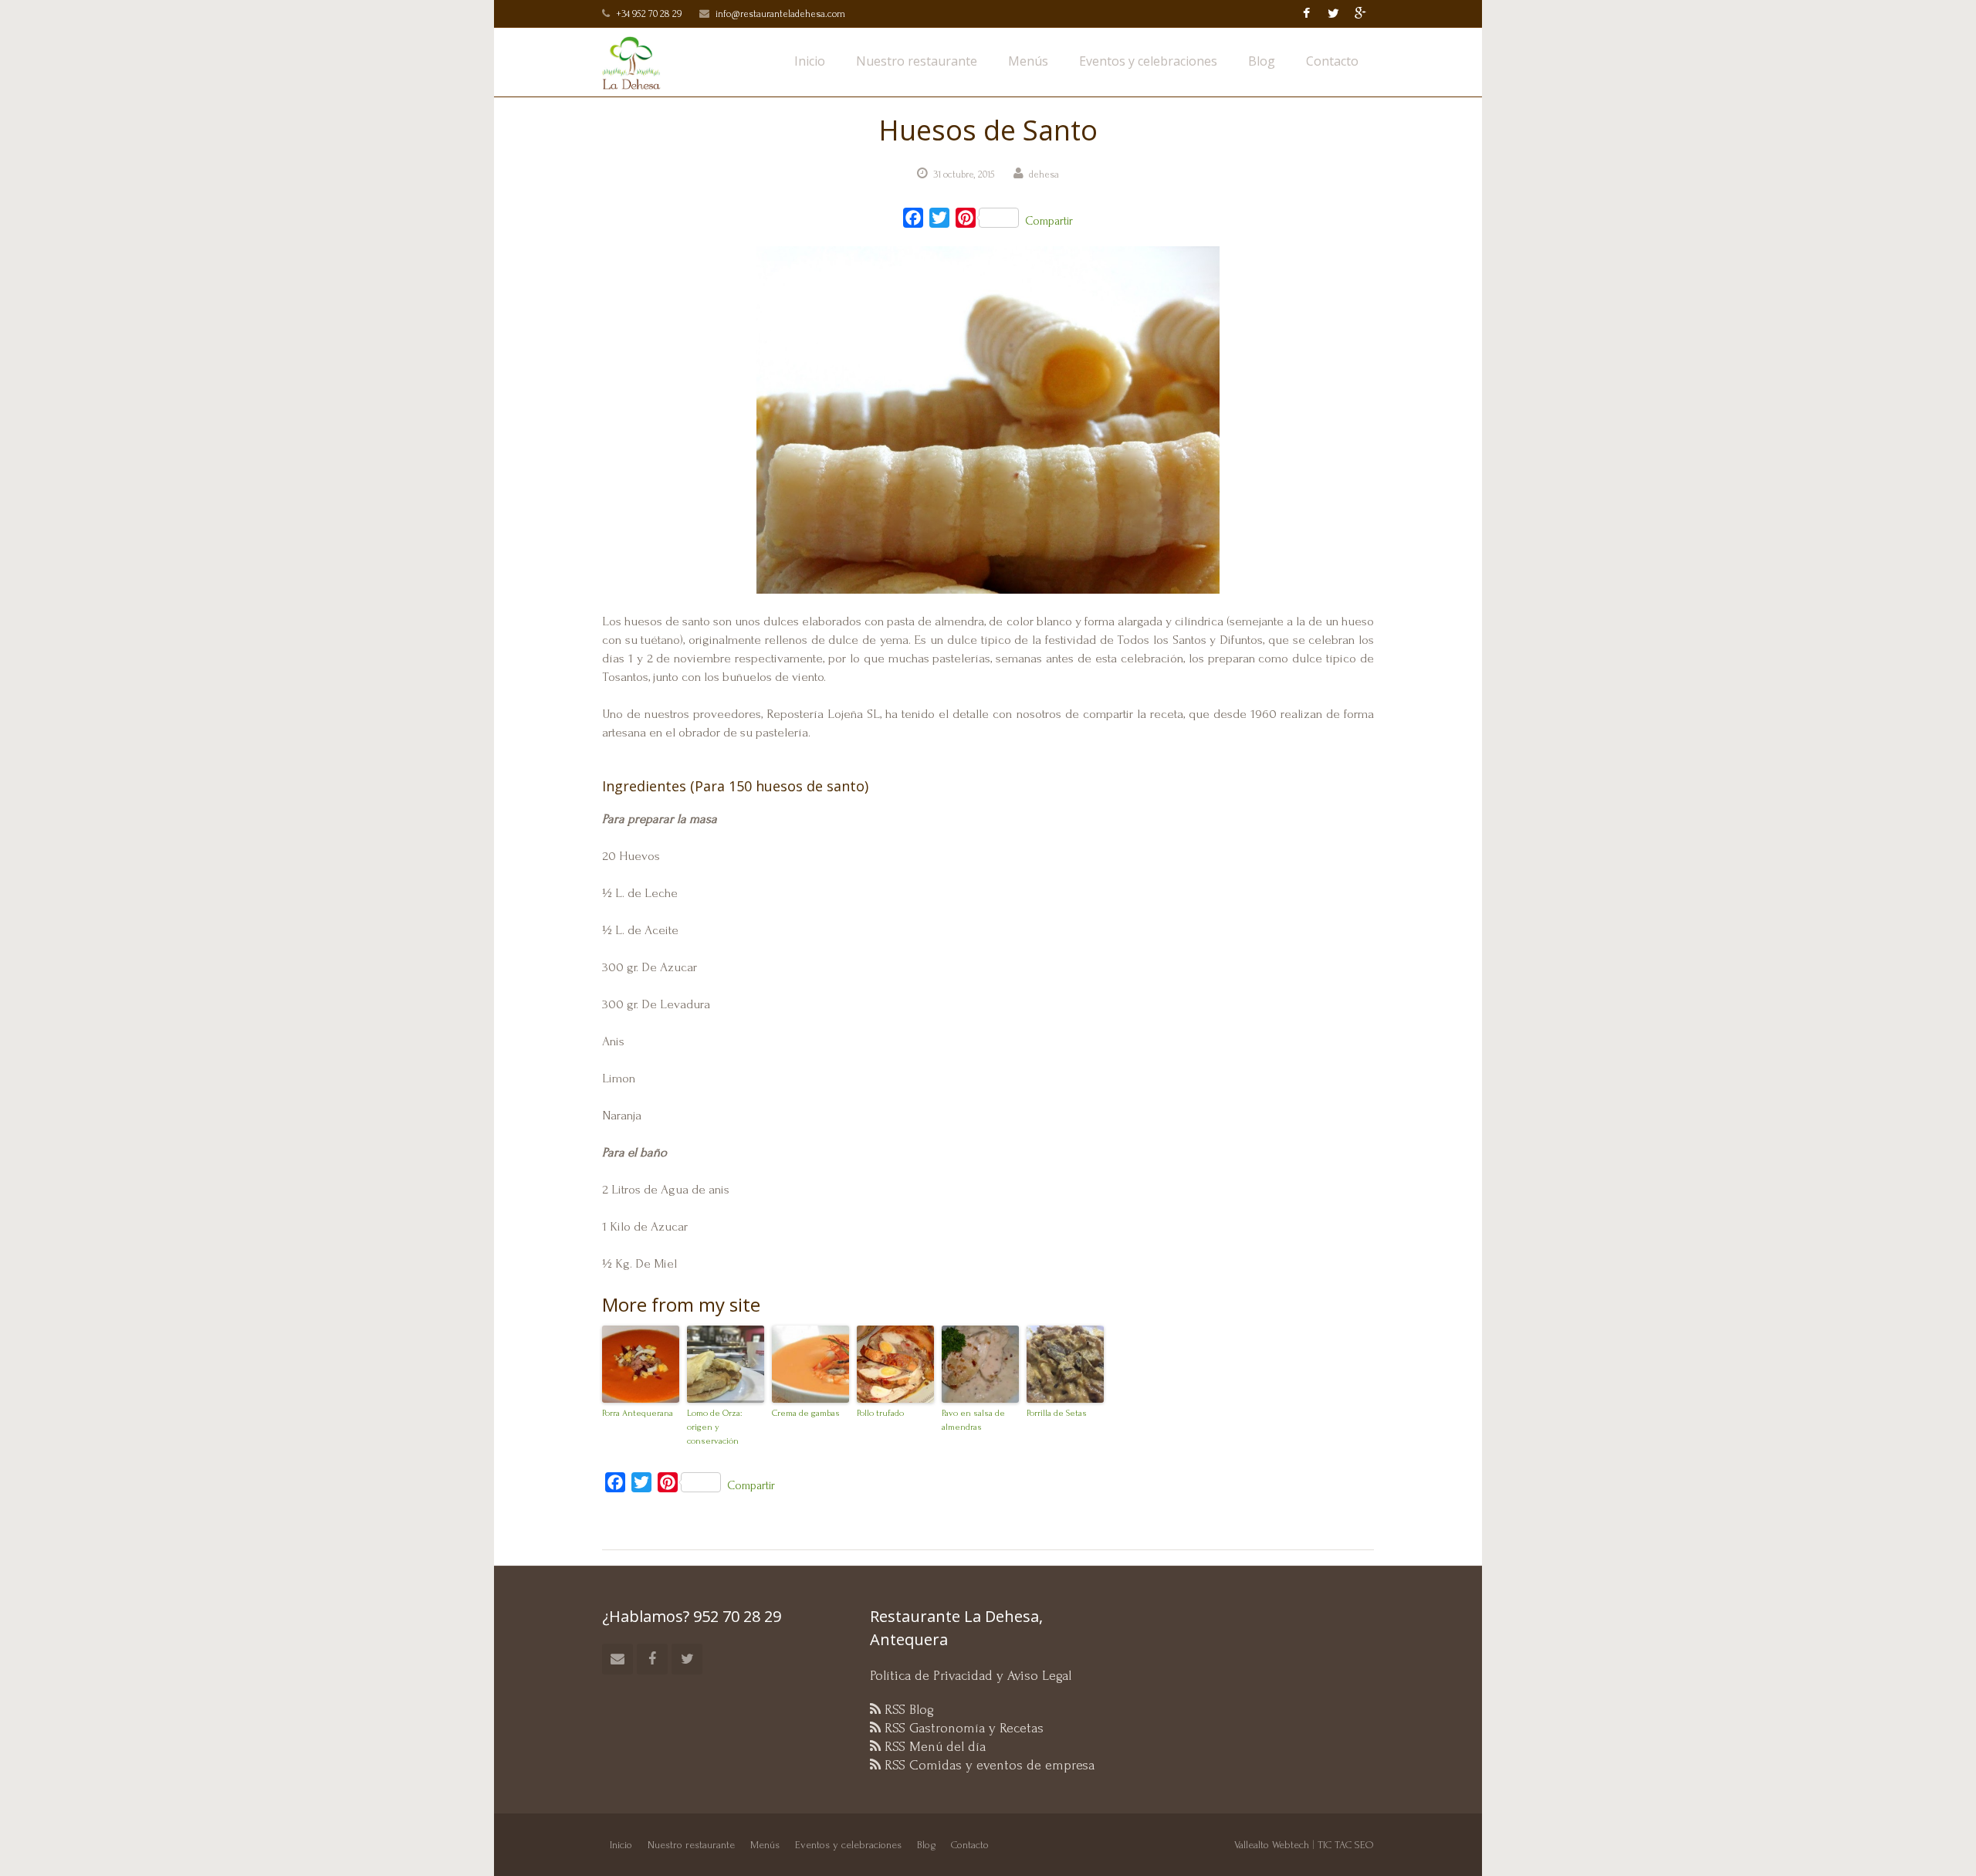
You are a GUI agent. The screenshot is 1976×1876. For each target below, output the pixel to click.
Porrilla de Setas (1057, 1413)
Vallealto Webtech (1272, 1845)
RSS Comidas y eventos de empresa (988, 1765)
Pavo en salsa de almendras (973, 1420)
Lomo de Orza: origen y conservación (714, 1427)
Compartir (1049, 221)
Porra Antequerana (638, 1413)
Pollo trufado (880, 1413)
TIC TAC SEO (1346, 1845)
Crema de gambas (806, 1413)
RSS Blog (907, 1710)
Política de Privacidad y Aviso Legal (971, 1676)
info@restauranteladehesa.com (780, 14)
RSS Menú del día (933, 1747)
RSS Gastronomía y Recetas (962, 1728)
